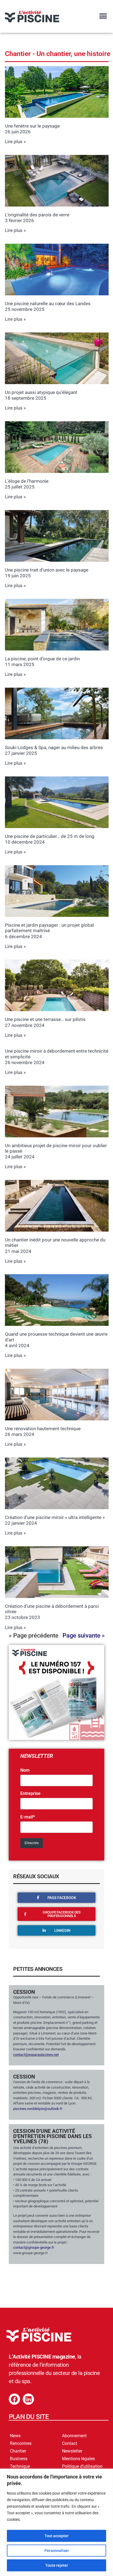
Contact (70, 2443)
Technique (20, 2466)
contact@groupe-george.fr (34, 2247)
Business (19, 2459)
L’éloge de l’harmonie (27, 481)
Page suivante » (84, 1636)
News (15, 2436)
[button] (103, 16)
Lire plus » (15, 142)
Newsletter (72, 2451)
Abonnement (74, 2436)
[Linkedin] (28, 2399)
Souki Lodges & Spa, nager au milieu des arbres (54, 747)
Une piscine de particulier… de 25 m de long (50, 836)
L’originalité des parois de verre (37, 215)
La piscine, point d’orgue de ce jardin (42, 659)
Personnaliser (57, 2551)
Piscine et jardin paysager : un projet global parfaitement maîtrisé (49, 928)
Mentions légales (78, 2459)
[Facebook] (14, 2399)
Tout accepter (56, 2536)
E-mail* (28, 1817)
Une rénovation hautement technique (43, 1429)
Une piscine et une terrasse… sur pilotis (45, 1019)
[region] (56, 2522)
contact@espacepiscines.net (36, 2055)
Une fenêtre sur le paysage (32, 126)
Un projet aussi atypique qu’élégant (41, 392)
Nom (25, 1770)
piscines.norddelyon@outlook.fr (38, 2109)
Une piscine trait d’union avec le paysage (47, 570)
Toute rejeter (57, 2565)
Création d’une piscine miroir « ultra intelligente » (55, 1517)
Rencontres (21, 2443)
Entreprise (30, 1794)
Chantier (18, 2451)
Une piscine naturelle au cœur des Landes (48, 304)
